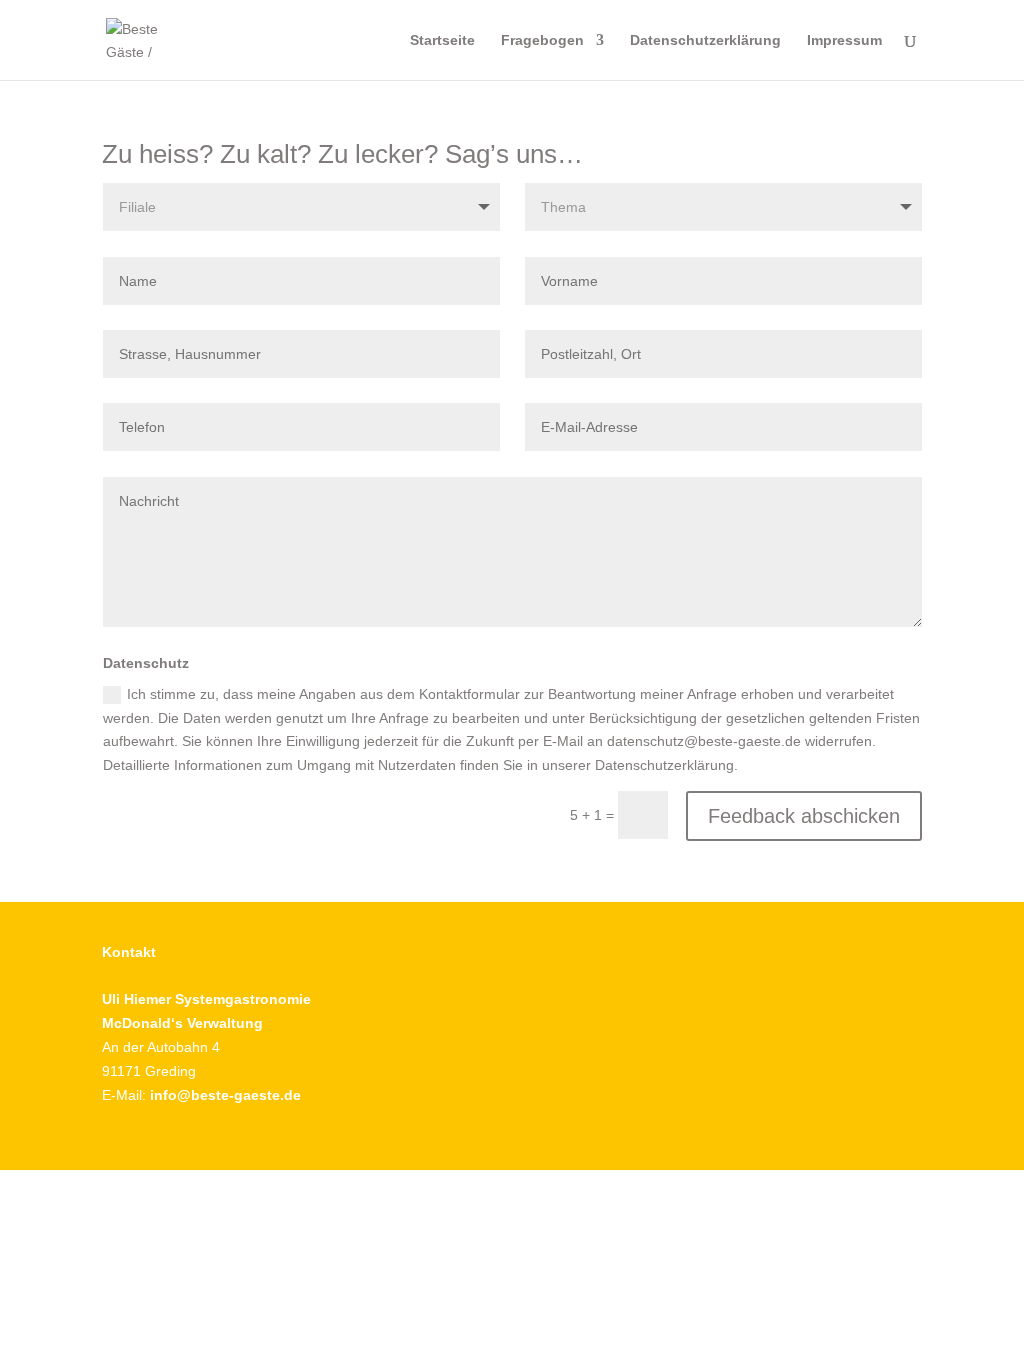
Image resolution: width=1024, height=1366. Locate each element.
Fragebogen (542, 40)
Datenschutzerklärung (705, 40)
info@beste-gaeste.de (225, 1095)
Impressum (844, 40)
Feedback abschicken (804, 816)
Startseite (442, 40)
